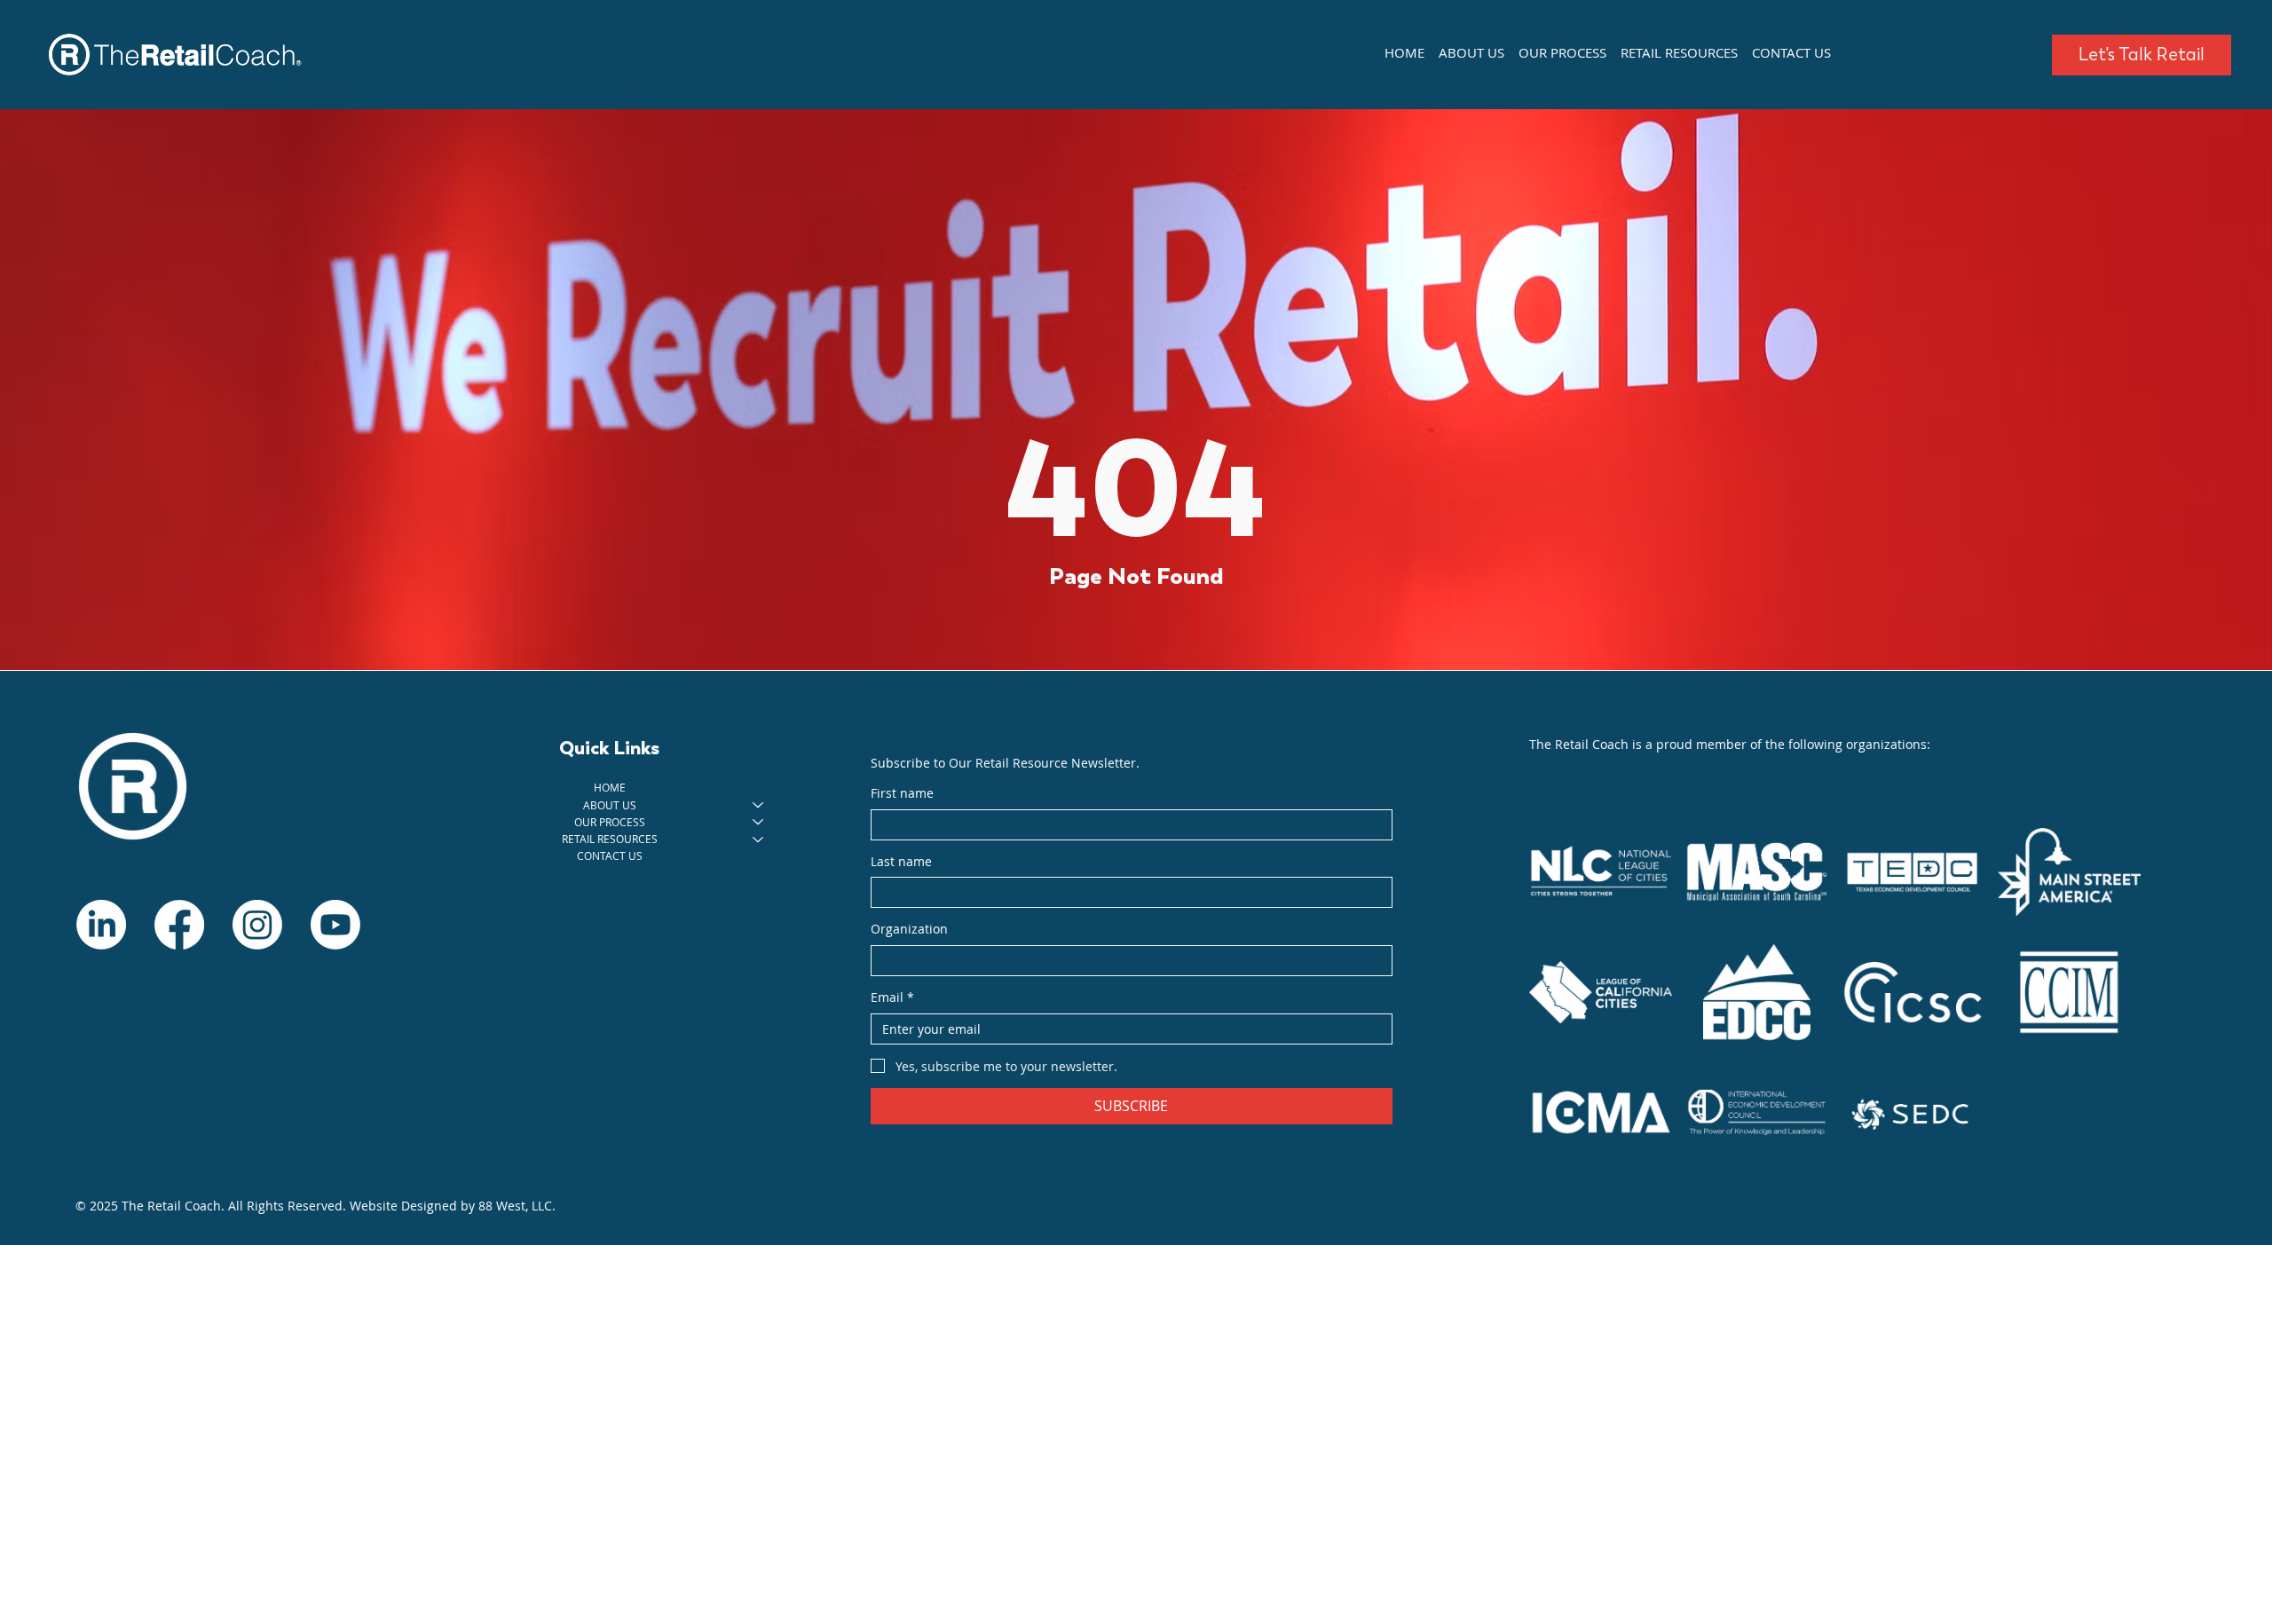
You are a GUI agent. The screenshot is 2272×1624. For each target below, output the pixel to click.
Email (892, 997)
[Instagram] (257, 925)
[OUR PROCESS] (759, 822)
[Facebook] (179, 925)
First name (902, 793)
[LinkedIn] (101, 925)
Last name (901, 861)
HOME (610, 787)
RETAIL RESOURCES (610, 839)
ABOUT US (610, 805)
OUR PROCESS (610, 822)
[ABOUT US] (759, 805)
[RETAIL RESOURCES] (759, 839)
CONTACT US (610, 855)
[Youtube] (335, 925)
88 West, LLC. (517, 1206)
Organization (909, 929)
